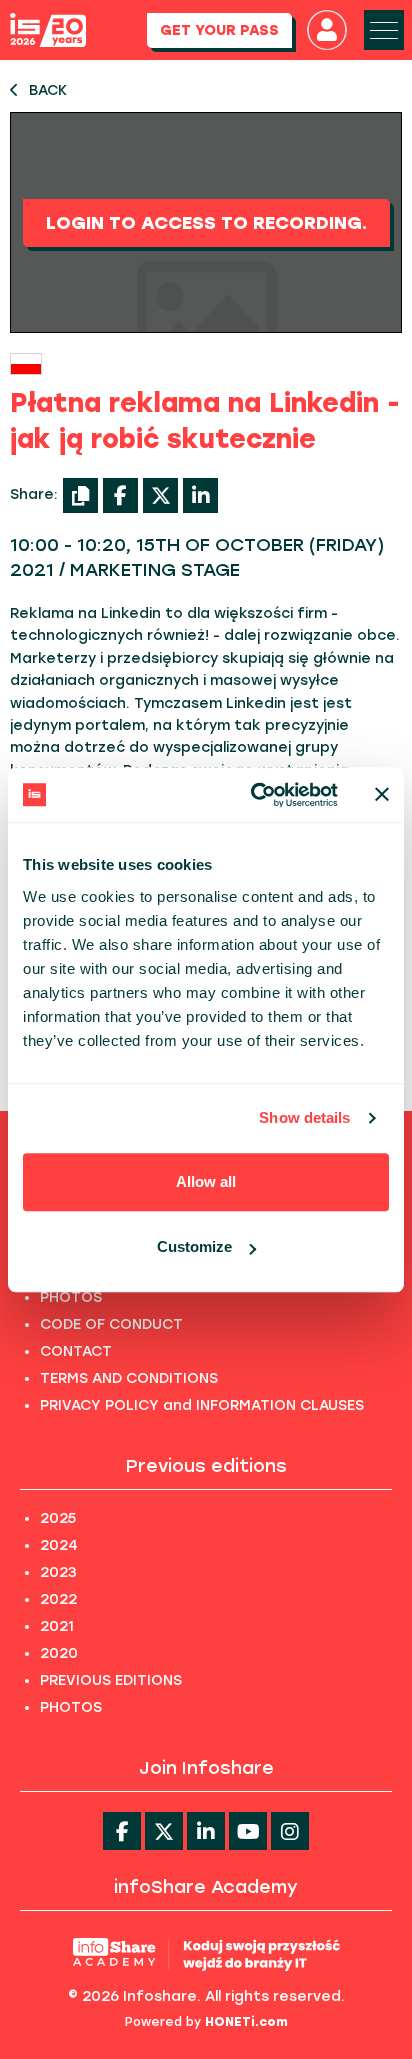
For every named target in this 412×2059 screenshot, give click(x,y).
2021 (57, 1626)
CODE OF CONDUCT (111, 1324)
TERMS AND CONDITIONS (129, 1378)
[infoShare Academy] (206, 1953)
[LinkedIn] (200, 495)
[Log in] (327, 30)
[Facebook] (120, 495)
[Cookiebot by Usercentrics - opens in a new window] (255, 795)
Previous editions (206, 1466)
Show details (304, 1117)
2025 (58, 1518)
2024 (59, 1545)
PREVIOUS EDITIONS (111, 1680)
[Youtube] (248, 1831)
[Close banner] (382, 795)
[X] (160, 495)
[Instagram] (290, 1831)
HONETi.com (246, 2022)
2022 (58, 1599)
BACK (48, 90)
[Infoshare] (48, 30)
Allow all (206, 1181)
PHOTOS (71, 1297)
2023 (58, 1572)
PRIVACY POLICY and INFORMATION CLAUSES (202, 1405)
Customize (194, 1246)
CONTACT (76, 1351)
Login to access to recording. (206, 223)
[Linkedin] (206, 1831)
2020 (59, 1653)
